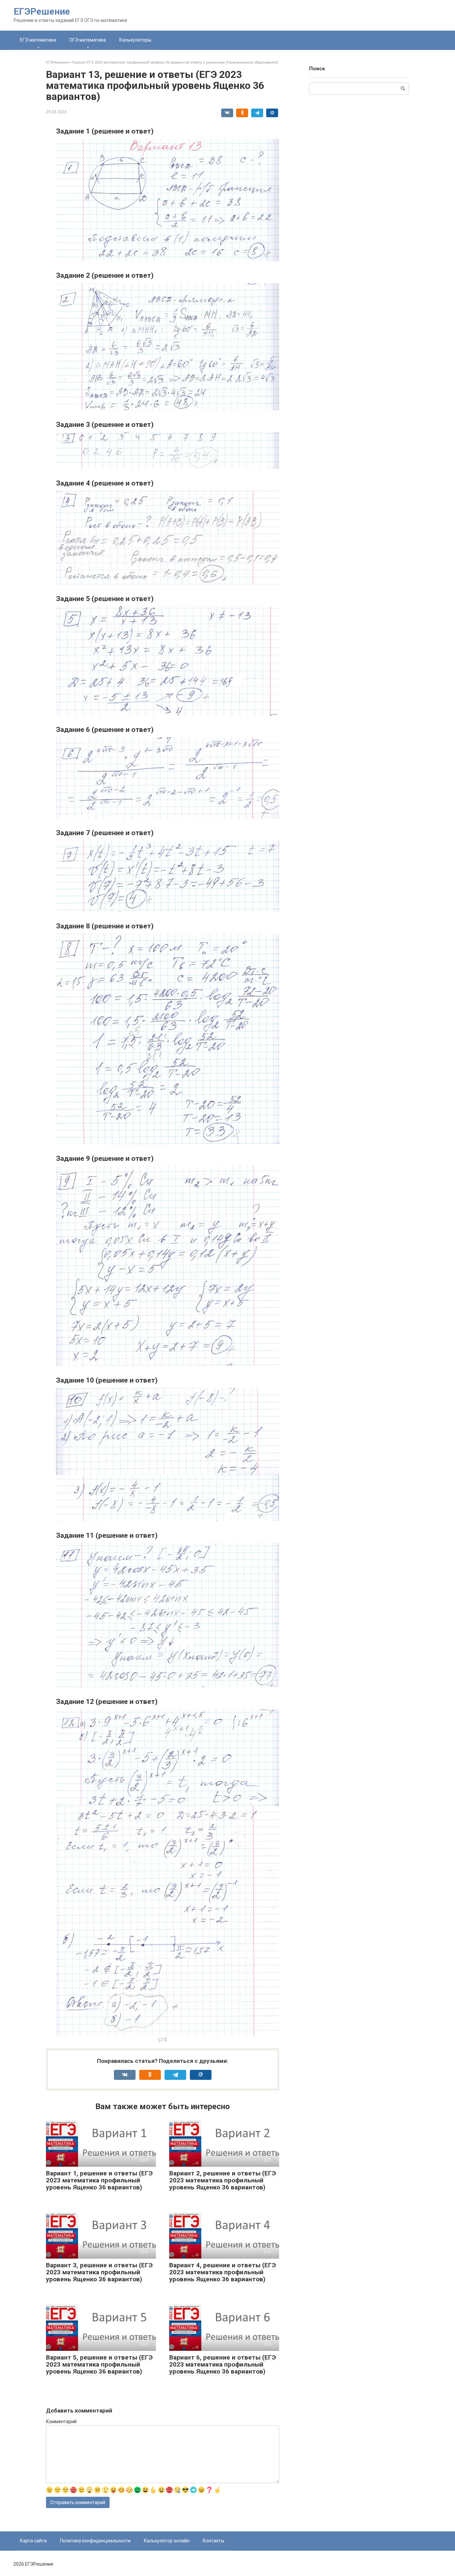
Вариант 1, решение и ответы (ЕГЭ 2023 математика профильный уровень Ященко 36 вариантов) (99, 2180)
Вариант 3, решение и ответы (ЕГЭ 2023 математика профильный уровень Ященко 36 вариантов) (99, 2272)
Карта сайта (33, 2541)
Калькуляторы (135, 40)
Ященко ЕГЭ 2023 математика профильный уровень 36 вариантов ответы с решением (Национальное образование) (175, 62)
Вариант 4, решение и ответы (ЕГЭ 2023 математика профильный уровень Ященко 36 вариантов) (223, 2272)
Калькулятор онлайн (167, 2541)
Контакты (214, 2541)
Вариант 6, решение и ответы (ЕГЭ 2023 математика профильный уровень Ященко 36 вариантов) (223, 2364)
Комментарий (61, 2421)
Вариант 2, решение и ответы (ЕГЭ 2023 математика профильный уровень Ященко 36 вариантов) (223, 2180)
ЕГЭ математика (38, 40)
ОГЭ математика (88, 40)
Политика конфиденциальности (95, 2541)
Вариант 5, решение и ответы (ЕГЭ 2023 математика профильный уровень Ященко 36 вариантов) (99, 2364)
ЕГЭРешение (42, 11)
